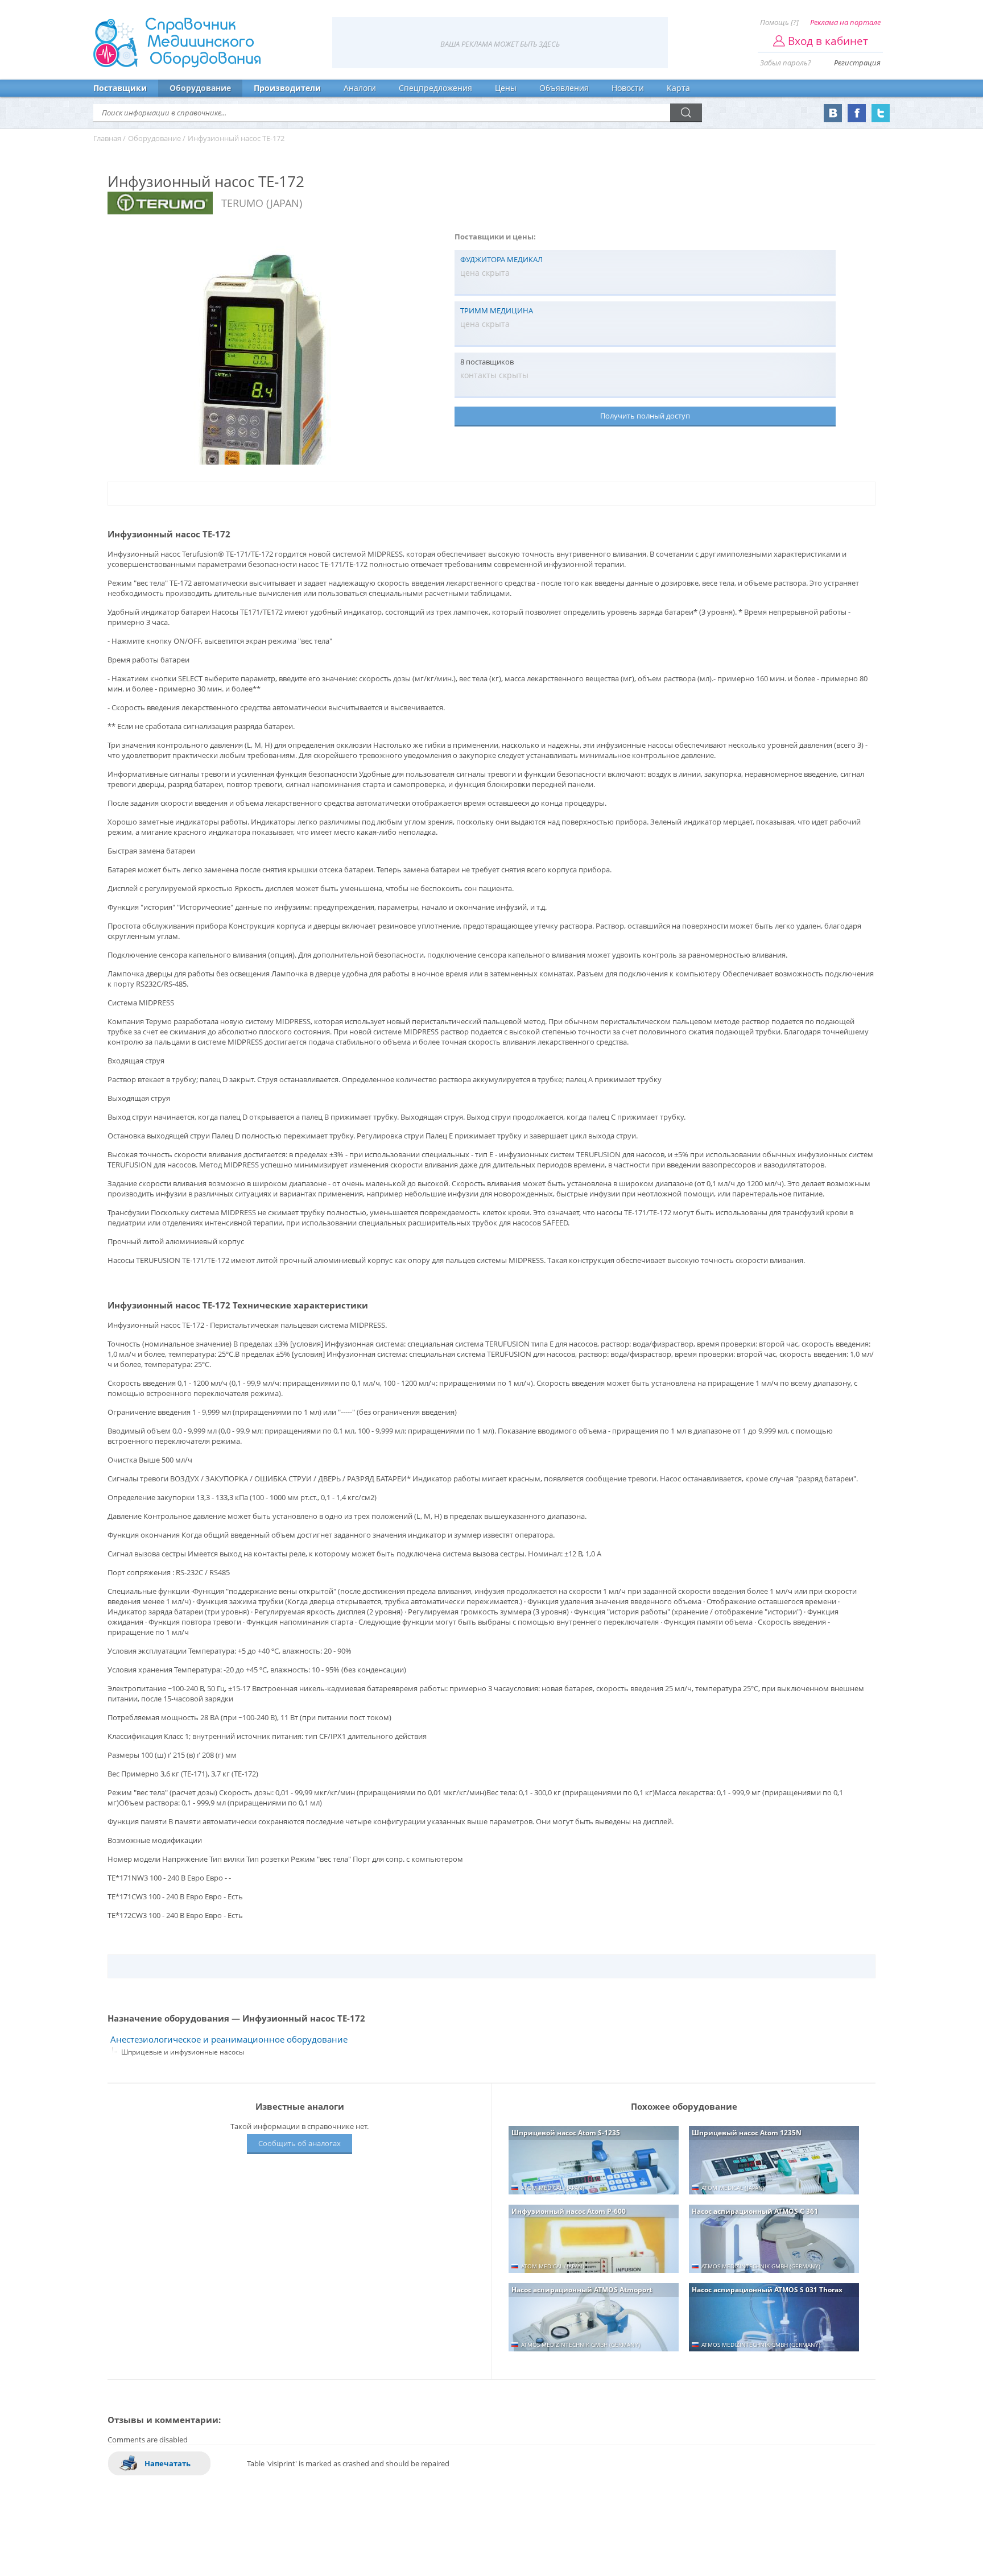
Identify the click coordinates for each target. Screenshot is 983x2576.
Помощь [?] (779, 22)
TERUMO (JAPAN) (262, 203)
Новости (628, 88)
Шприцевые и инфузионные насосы (183, 2052)
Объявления (564, 88)
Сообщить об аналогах (300, 2143)
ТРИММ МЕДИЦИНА (497, 310)
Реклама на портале (845, 22)
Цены (506, 88)
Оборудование (200, 88)
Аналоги (360, 88)
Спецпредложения (435, 88)
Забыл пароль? (786, 63)
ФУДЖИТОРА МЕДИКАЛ (501, 259)
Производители (287, 88)
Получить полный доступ (645, 416)
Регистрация (857, 63)
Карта (678, 88)
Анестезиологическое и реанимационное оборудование (229, 2039)
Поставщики (120, 88)
